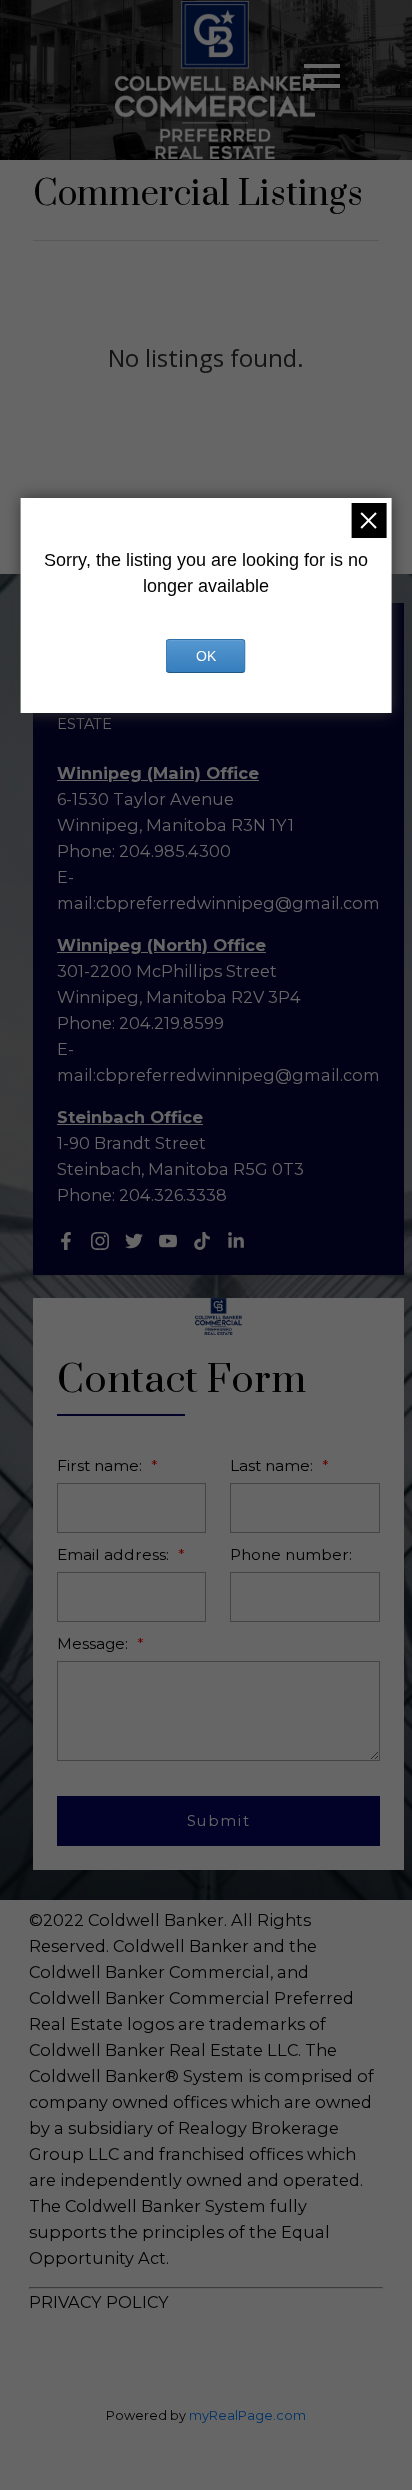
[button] (66, 1241)
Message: (94, 1643)
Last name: (273, 1465)
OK (206, 656)
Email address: (115, 1554)
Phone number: (291, 1554)
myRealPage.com (247, 2415)
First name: (101, 1465)
